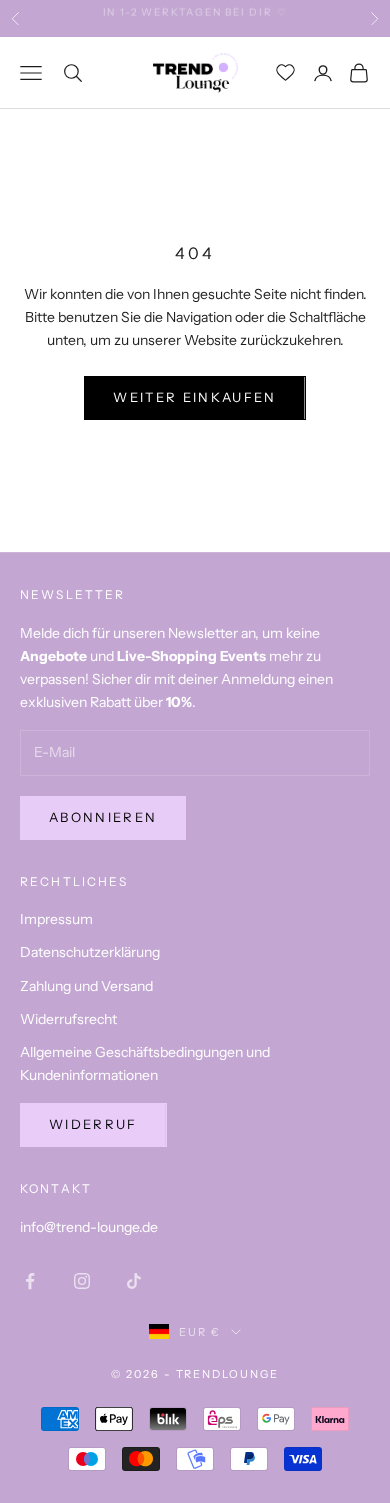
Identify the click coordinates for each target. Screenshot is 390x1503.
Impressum (56, 919)
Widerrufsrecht (68, 1019)
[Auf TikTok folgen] (134, 1281)
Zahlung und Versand (86, 986)
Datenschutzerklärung (90, 952)
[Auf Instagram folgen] (82, 1281)
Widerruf (93, 1124)
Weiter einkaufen (194, 397)
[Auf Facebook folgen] (30, 1281)
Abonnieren (103, 817)
